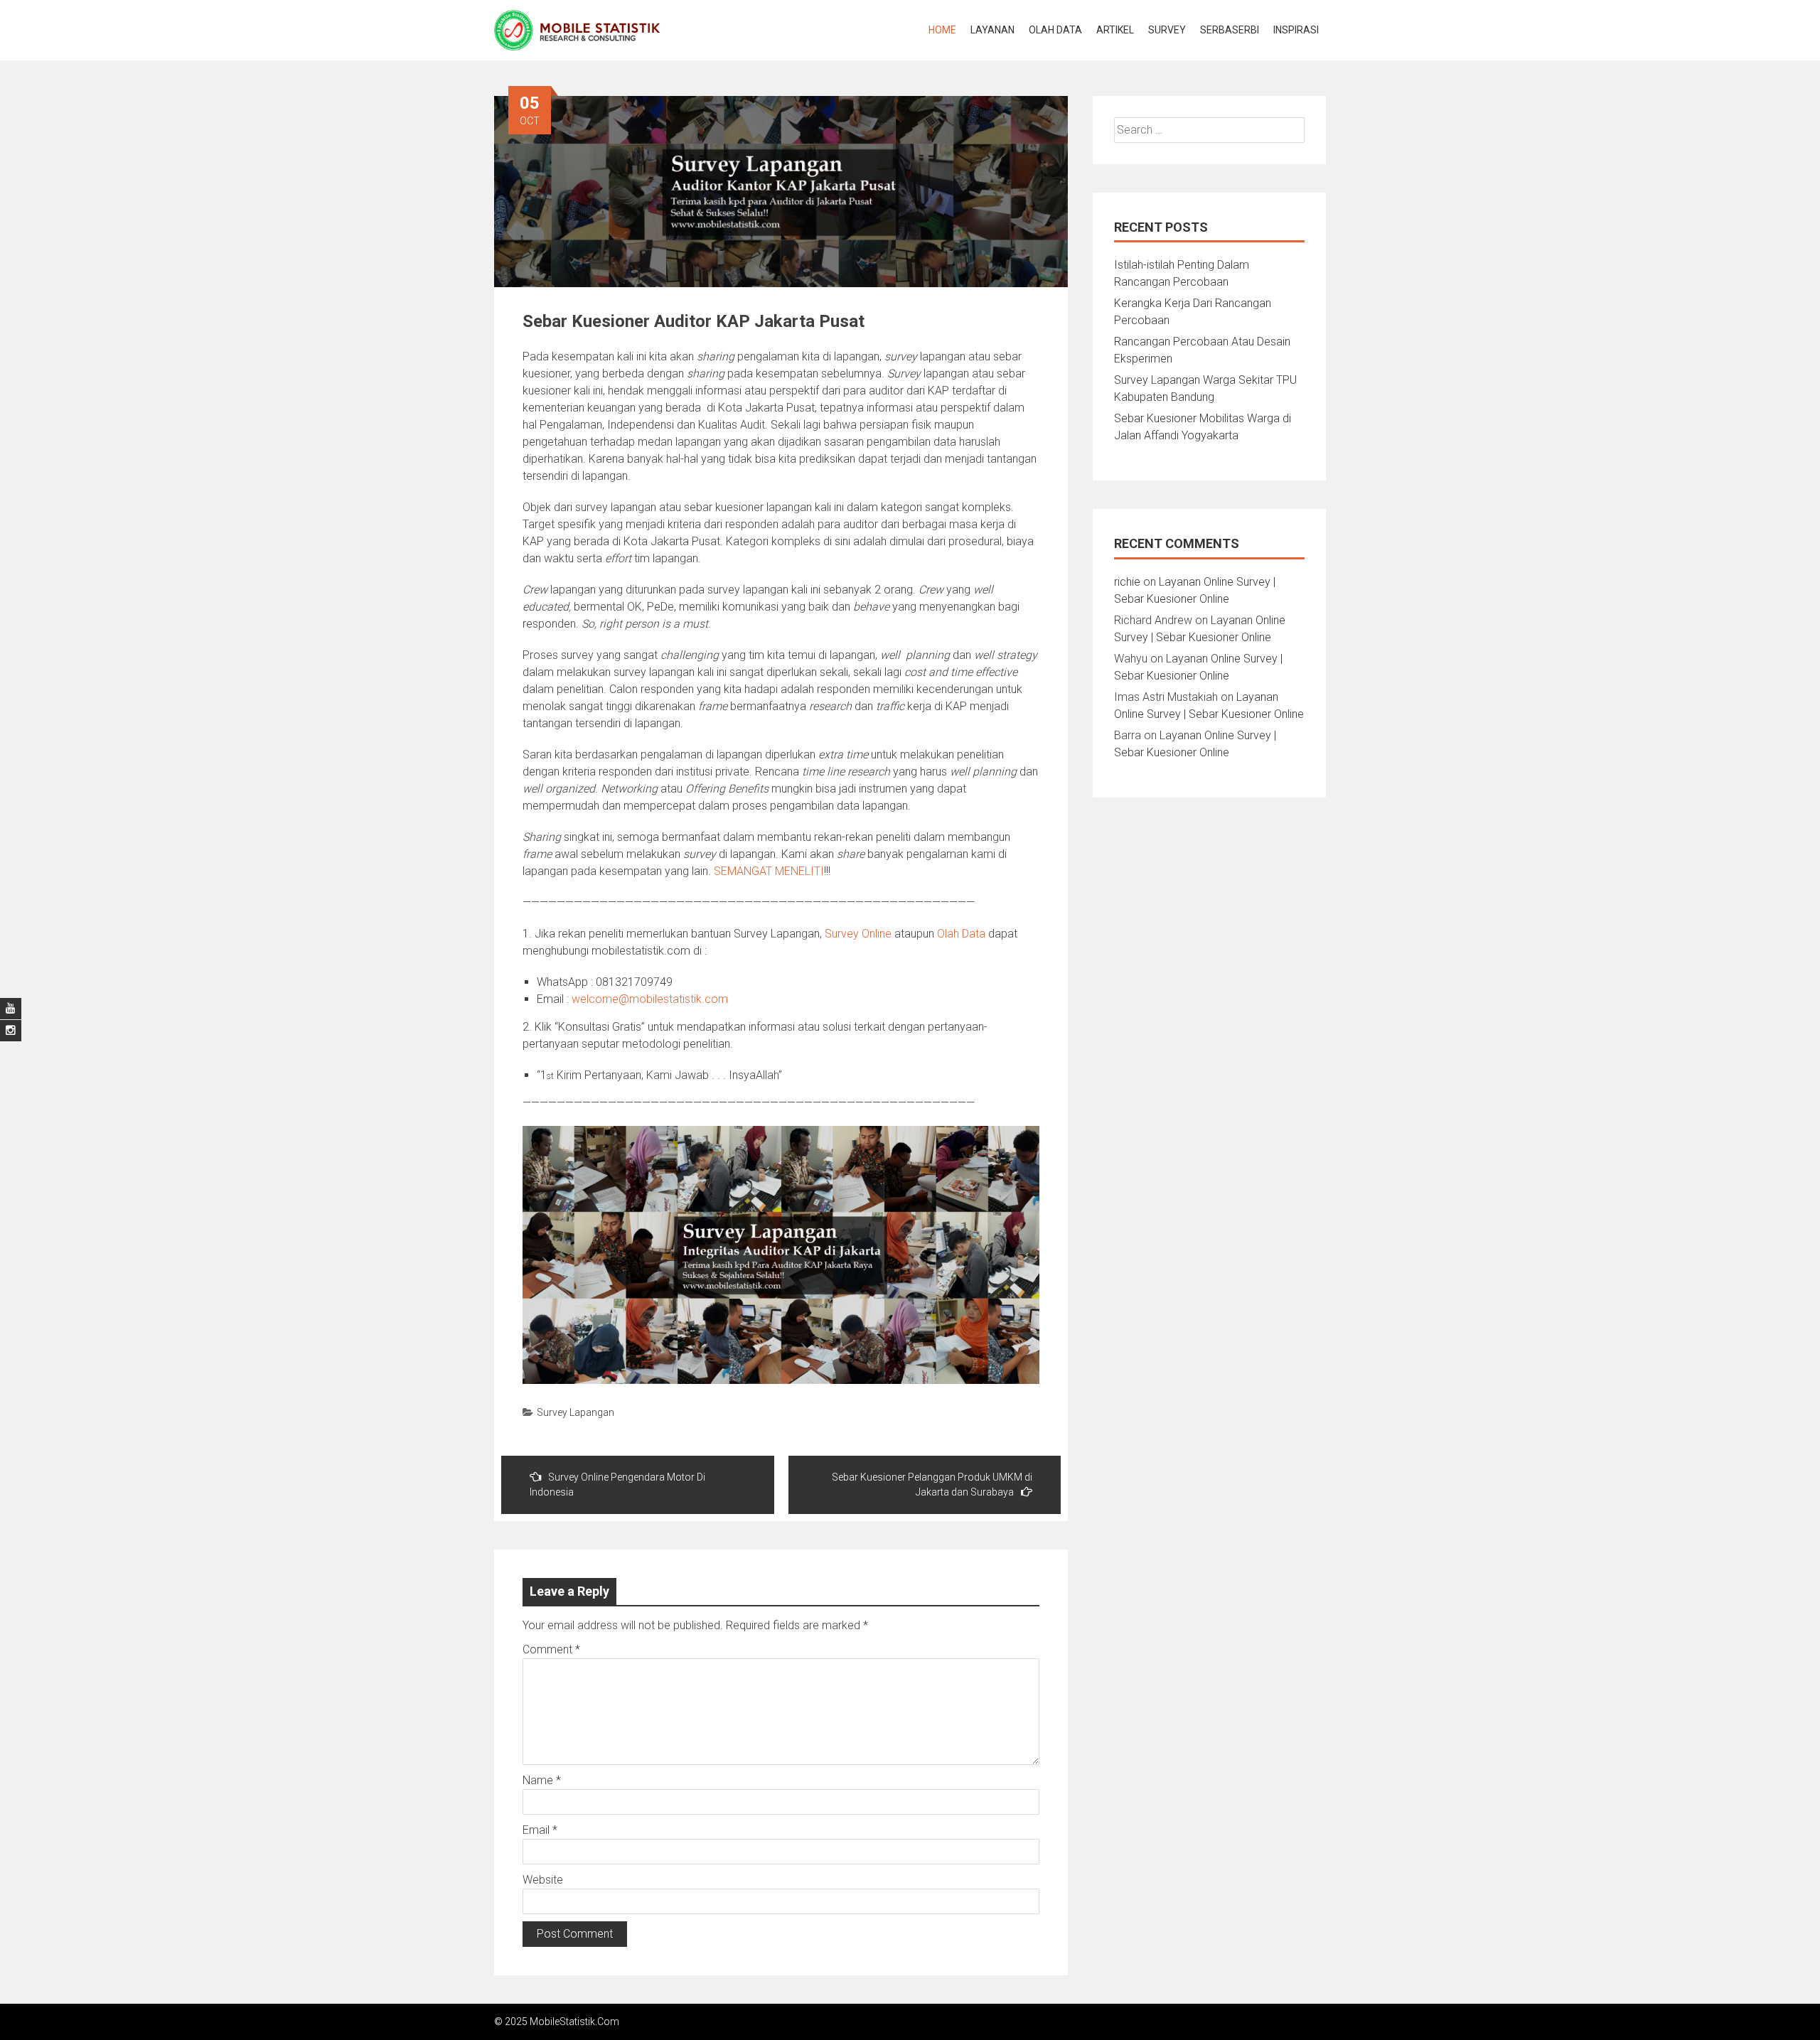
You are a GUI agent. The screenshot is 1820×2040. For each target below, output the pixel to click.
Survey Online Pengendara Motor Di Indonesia (617, 1485)
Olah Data (1055, 30)
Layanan (992, 30)
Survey (1167, 30)
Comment (551, 1649)
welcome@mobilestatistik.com (650, 999)
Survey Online (858, 934)
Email (540, 1830)
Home (942, 30)
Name (542, 1780)
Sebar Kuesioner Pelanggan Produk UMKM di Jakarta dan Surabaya (932, 1485)
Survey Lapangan (576, 1412)
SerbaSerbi (1230, 30)
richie (1127, 582)
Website (543, 1880)
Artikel (1115, 30)
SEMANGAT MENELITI (769, 871)
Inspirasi (1296, 30)
